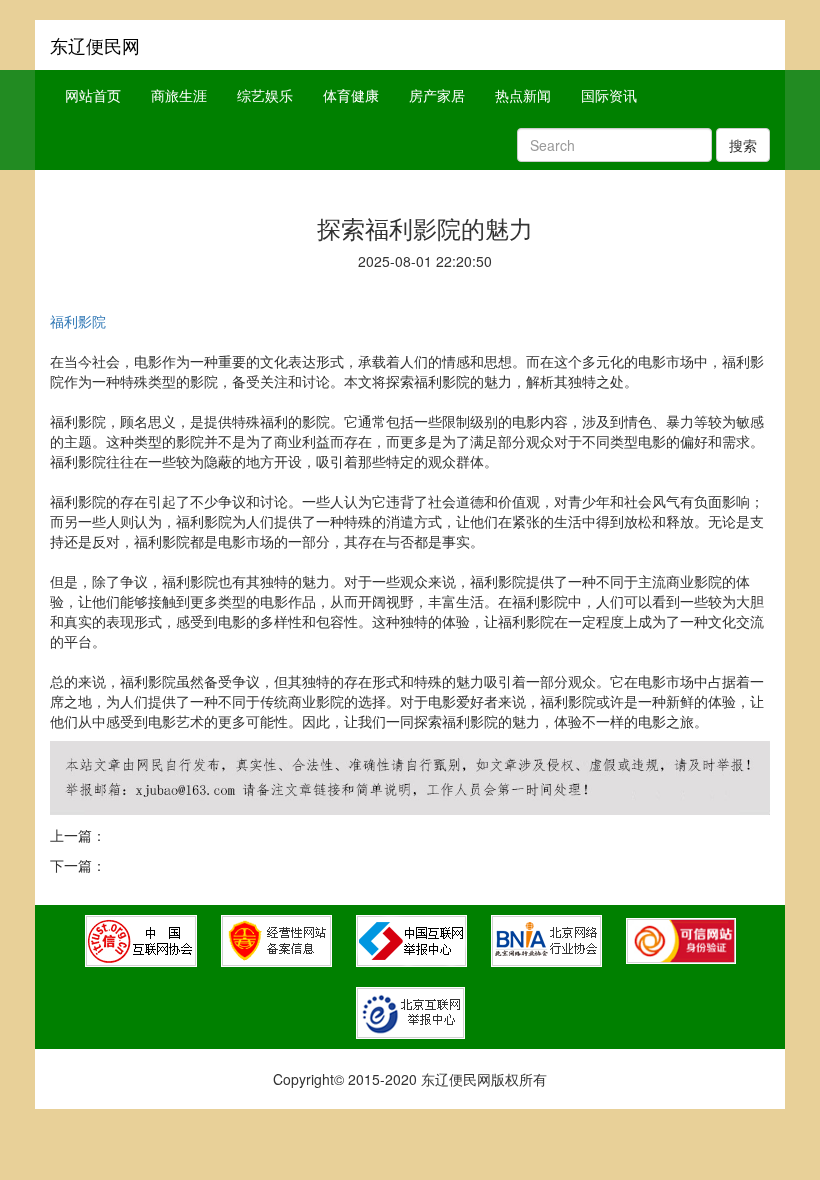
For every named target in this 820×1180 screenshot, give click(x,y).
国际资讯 (609, 95)
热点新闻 (523, 95)
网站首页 (93, 95)
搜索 (743, 145)
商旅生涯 (179, 95)
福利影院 (78, 321)
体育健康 (351, 95)
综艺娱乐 (265, 95)
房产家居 (437, 95)
